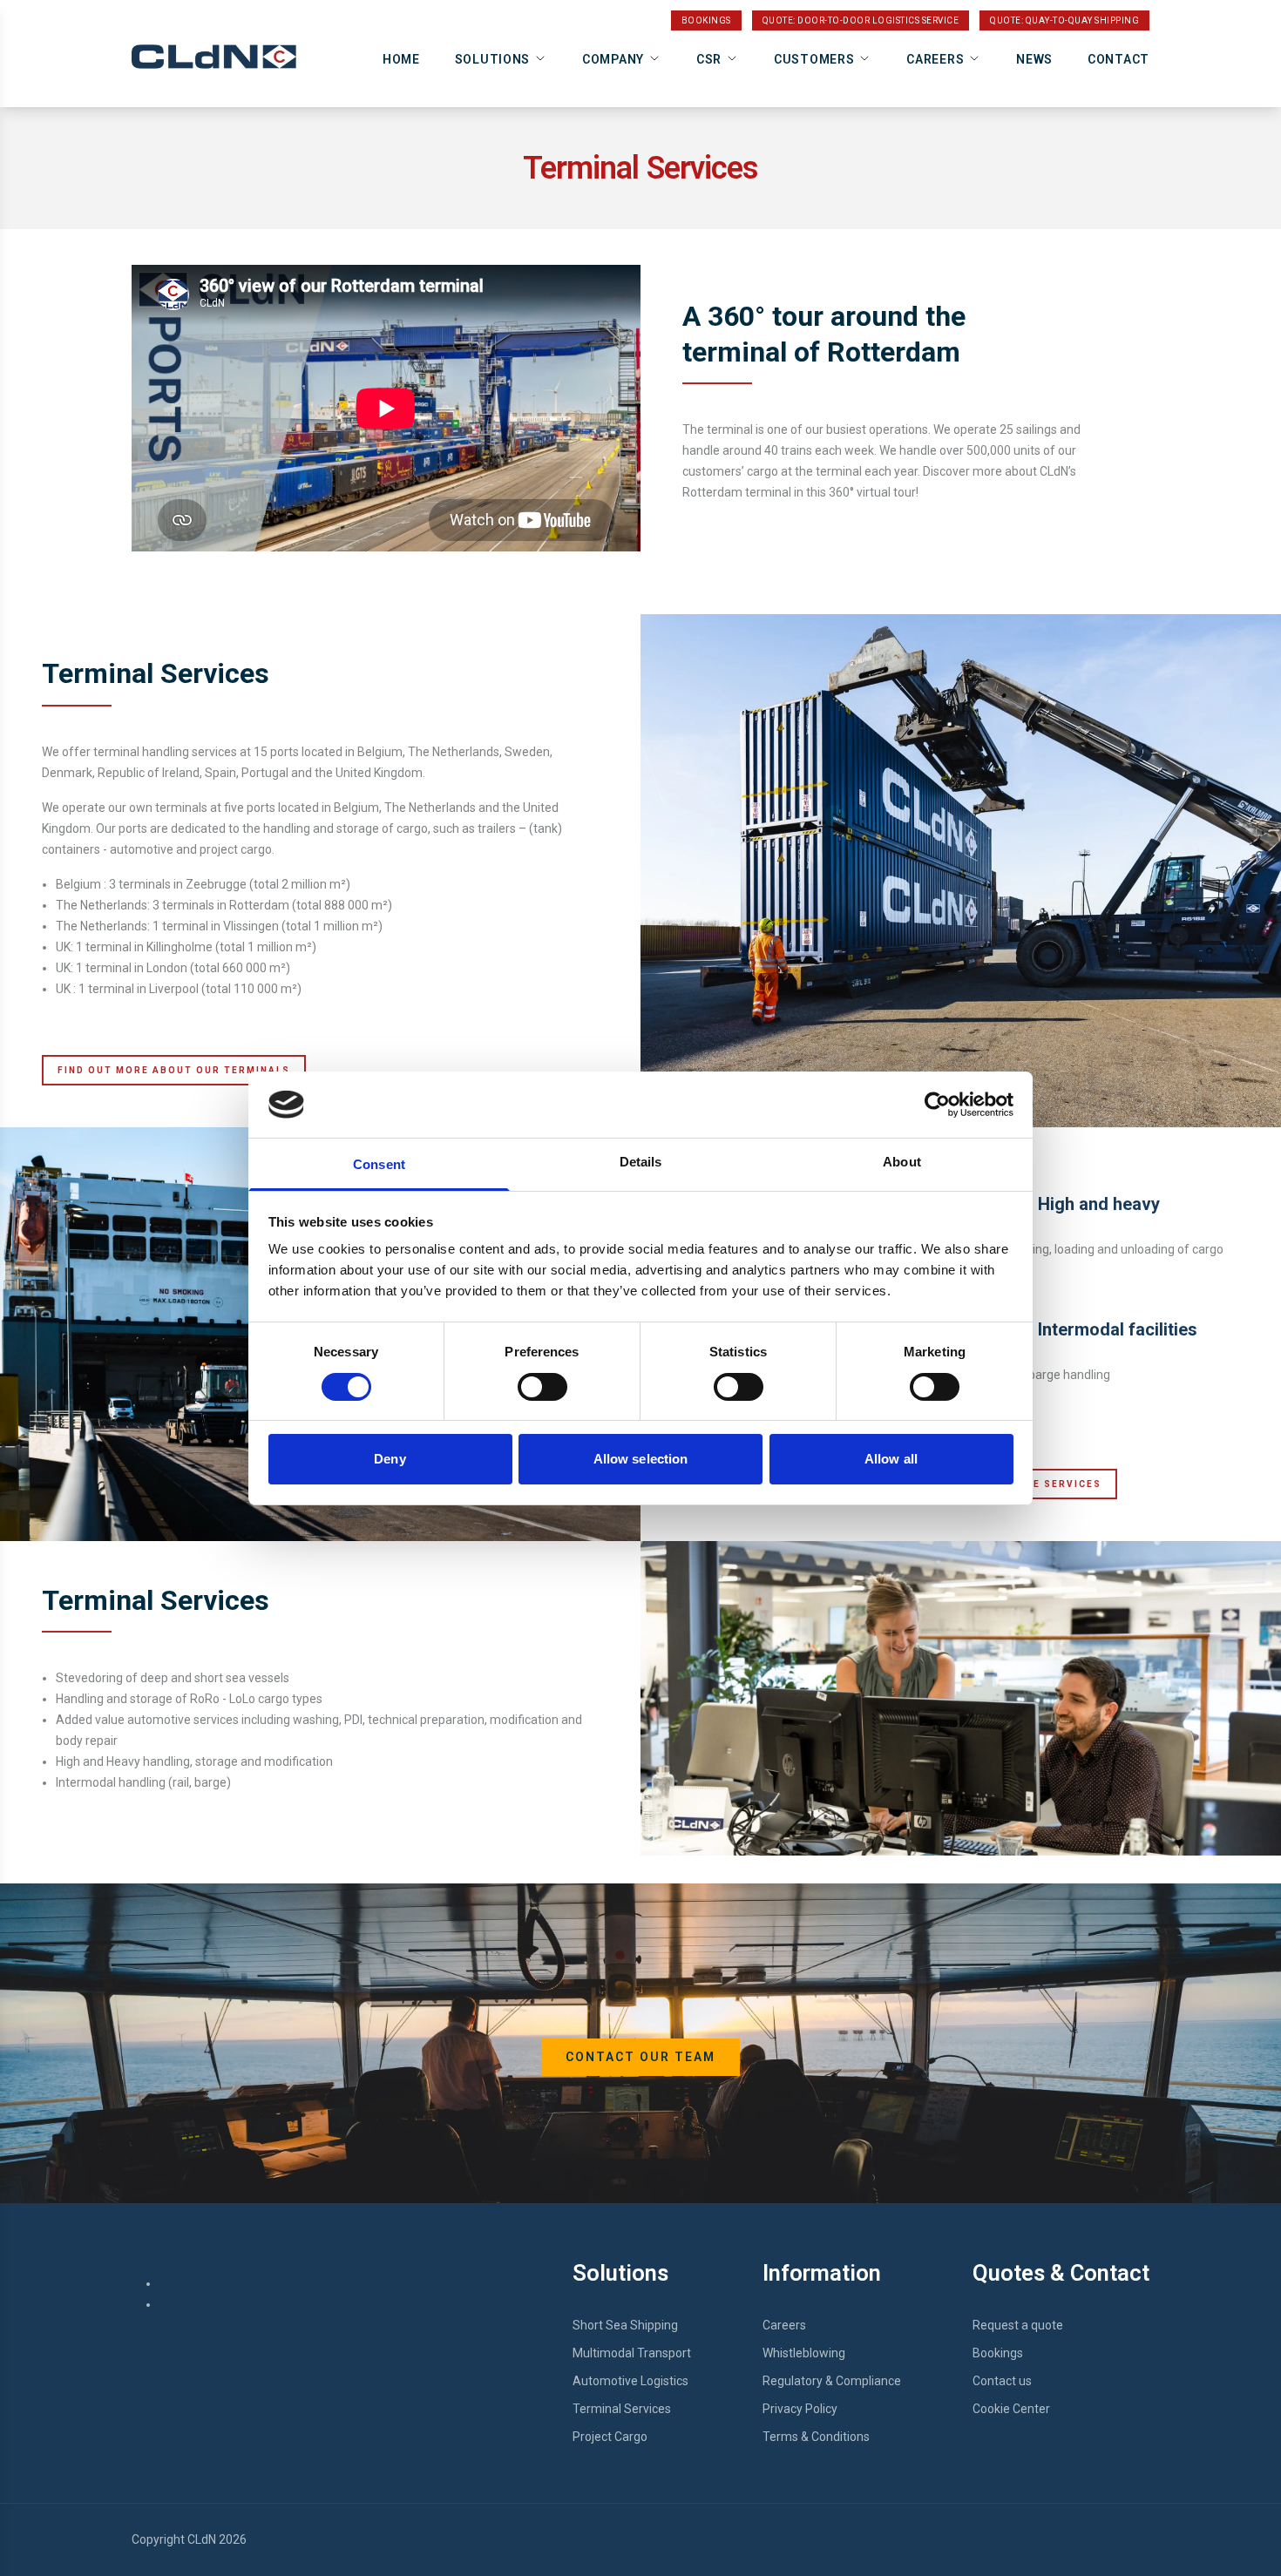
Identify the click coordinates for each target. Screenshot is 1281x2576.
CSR (709, 59)
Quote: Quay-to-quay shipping (1064, 20)
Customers (814, 59)
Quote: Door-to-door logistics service (861, 20)
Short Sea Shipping (625, 2325)
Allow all (891, 1459)
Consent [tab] (379, 1164)
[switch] (542, 1387)
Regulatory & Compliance (832, 2381)
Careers (935, 59)
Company (613, 59)
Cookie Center (1011, 2409)
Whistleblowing (804, 2353)
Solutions (492, 59)
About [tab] (902, 1162)
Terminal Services (622, 2409)
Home (401, 59)
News (1034, 59)
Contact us (1002, 2381)
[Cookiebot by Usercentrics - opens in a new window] (937, 1105)
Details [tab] (641, 1162)
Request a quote (1018, 2325)
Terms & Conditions (816, 2437)
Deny (390, 1459)
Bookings (706, 20)
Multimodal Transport (632, 2353)
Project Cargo (610, 2437)
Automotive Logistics (630, 2381)
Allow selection (641, 1459)
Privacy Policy (800, 2409)
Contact (1118, 59)
